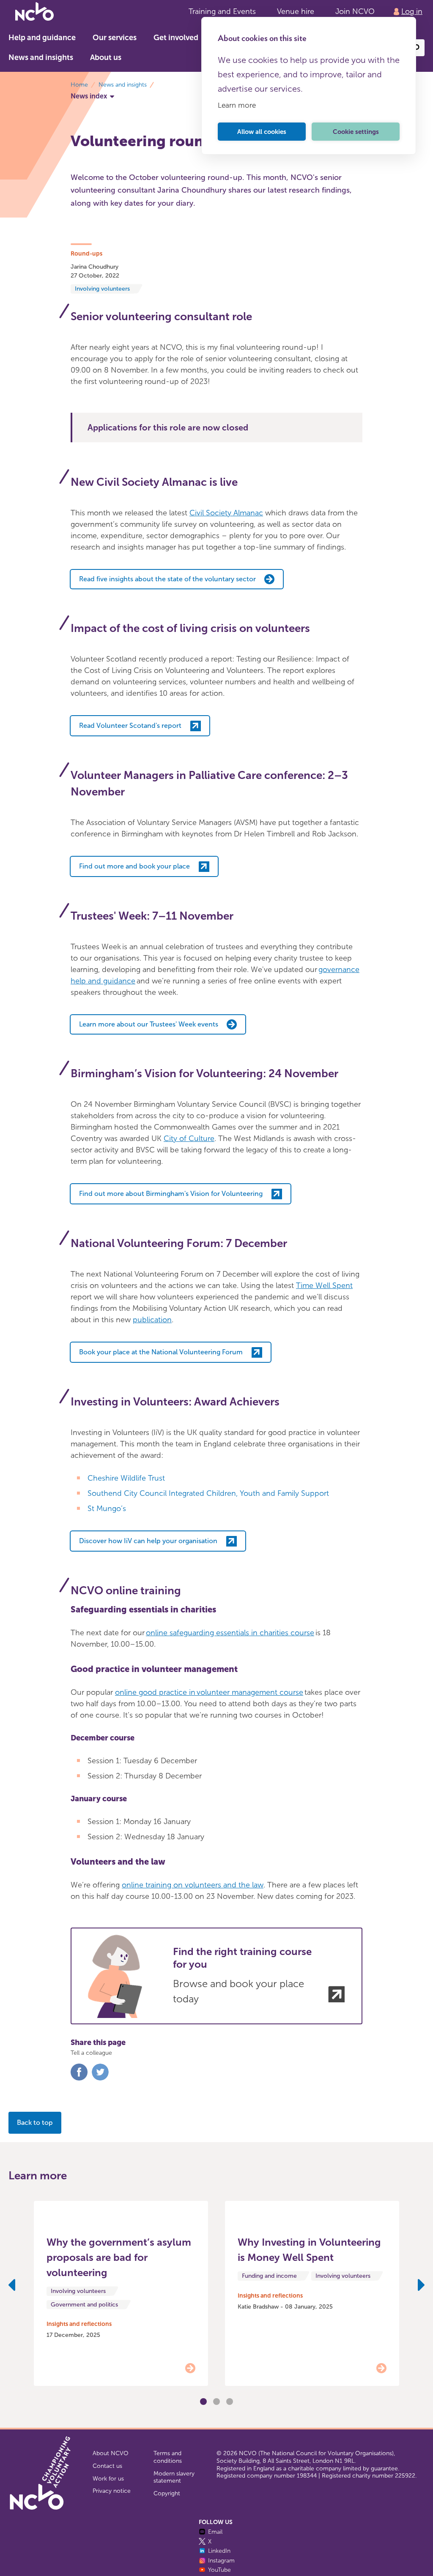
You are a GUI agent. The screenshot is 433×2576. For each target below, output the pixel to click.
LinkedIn (219, 2551)
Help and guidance (42, 38)
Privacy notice (112, 2491)
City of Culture (189, 1138)
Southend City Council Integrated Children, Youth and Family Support (208, 1493)
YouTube (219, 2570)
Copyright (167, 2493)
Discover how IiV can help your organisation (148, 1541)
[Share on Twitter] (100, 2079)
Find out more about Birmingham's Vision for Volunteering (171, 1194)
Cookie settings (356, 132)
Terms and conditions (168, 2457)
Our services (115, 38)
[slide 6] (230, 2402)
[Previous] (12, 2287)
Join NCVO (355, 11)
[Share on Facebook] (79, 2079)
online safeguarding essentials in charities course (230, 1633)
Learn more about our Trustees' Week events (149, 1024)
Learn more (237, 105)
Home (79, 85)
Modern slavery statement (174, 2477)
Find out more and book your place (134, 866)
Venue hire (296, 11)
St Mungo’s (107, 1509)
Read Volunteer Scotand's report (130, 726)
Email (215, 2532)
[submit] (416, 48)
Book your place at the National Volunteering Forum (161, 1352)
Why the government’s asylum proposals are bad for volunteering (119, 2257)
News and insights (41, 57)
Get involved (176, 38)
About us (106, 57)
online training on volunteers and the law (193, 1885)
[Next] (421, 2287)
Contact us (107, 2466)
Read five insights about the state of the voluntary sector (167, 579)
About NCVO (111, 2453)
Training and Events (222, 11)
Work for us (108, 2479)
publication (152, 1320)
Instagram (221, 2561)
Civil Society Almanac (226, 513)
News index (89, 96)
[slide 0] (203, 2402)
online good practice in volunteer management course (209, 1692)
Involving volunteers (102, 289)
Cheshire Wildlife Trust (126, 1478)
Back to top (35, 2123)
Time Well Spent (324, 1285)
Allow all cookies (262, 132)
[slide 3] (216, 2402)
